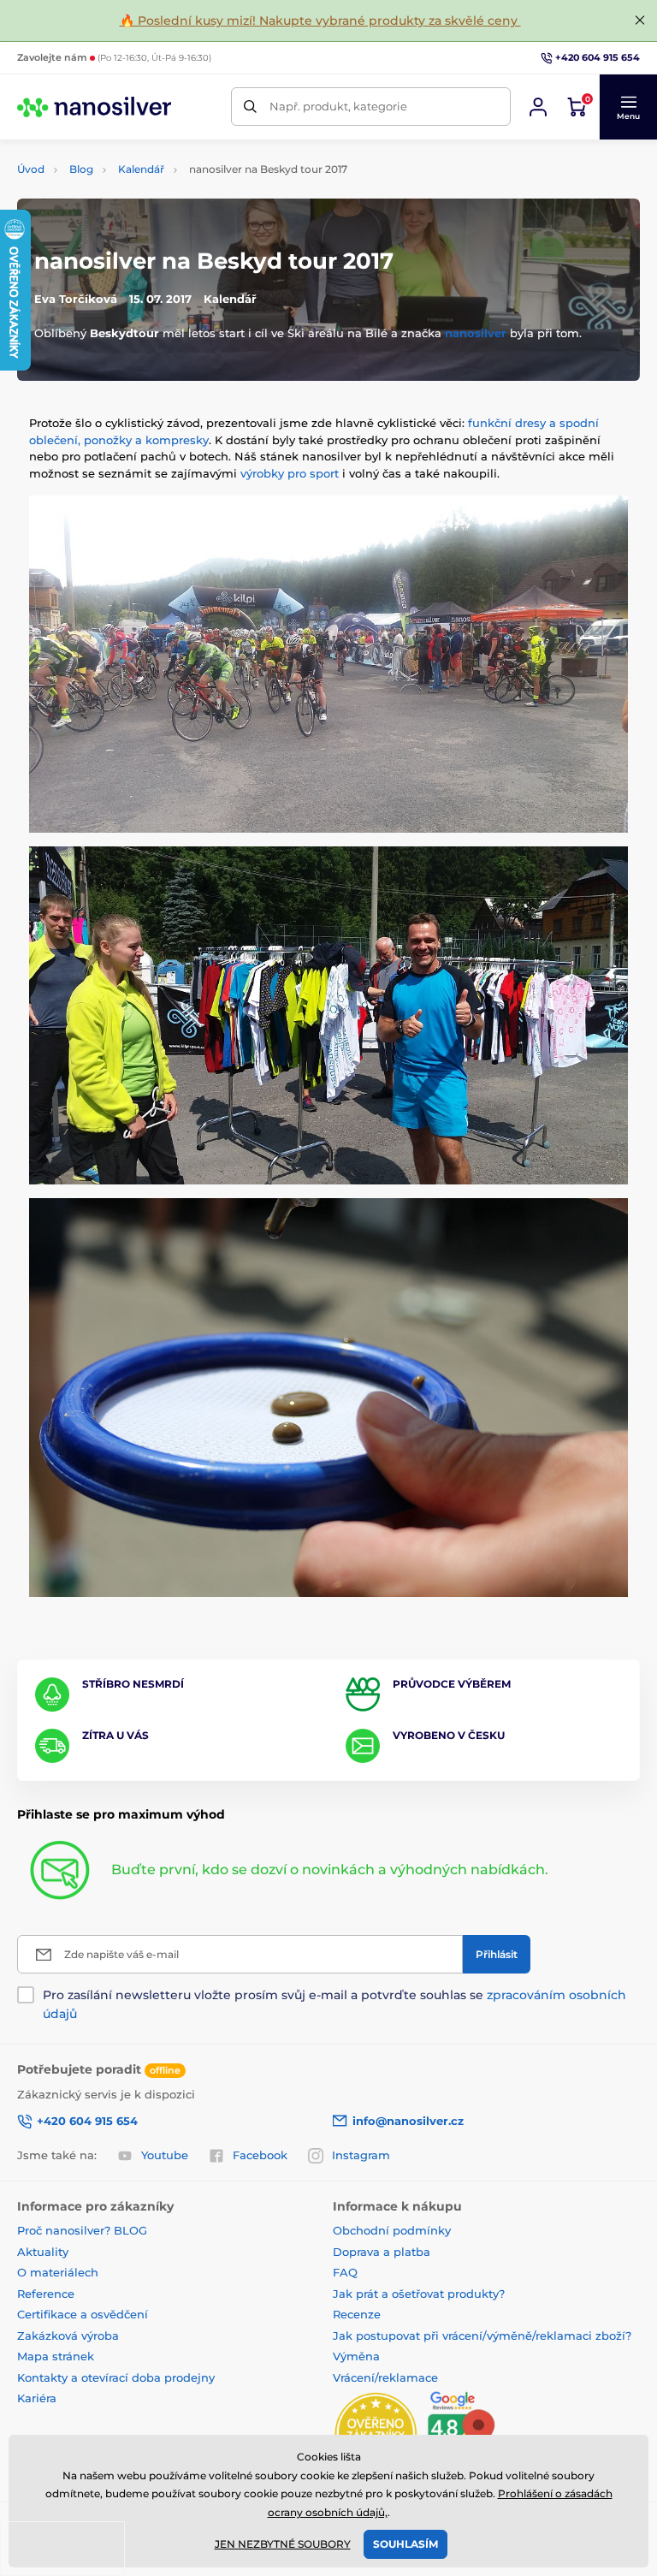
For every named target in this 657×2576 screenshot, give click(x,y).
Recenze (357, 2314)
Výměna (356, 2356)
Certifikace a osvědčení (83, 2314)
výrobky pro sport (290, 473)
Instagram (361, 2155)
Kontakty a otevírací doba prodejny (116, 2377)
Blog (81, 169)
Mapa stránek (56, 2356)
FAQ (345, 2272)
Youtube (165, 2155)
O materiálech (58, 2272)
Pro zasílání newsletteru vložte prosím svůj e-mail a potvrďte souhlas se (334, 2004)
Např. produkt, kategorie (338, 106)
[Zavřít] (640, 21)
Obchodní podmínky (392, 2230)
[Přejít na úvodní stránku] (94, 107)
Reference (46, 2294)
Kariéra (37, 2398)
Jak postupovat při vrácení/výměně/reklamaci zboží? (482, 2336)
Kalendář (141, 169)
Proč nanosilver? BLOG (82, 2230)
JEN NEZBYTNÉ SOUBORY (283, 2544)
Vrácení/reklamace (385, 2377)
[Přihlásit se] (538, 107)
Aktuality (43, 2252)
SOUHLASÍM (405, 2544)
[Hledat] (250, 107)
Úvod (31, 169)
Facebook (260, 2155)
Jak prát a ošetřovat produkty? (419, 2294)
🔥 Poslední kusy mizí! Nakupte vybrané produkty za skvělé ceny (320, 21)
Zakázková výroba (70, 2336)
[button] (628, 107)
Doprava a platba (382, 2252)
